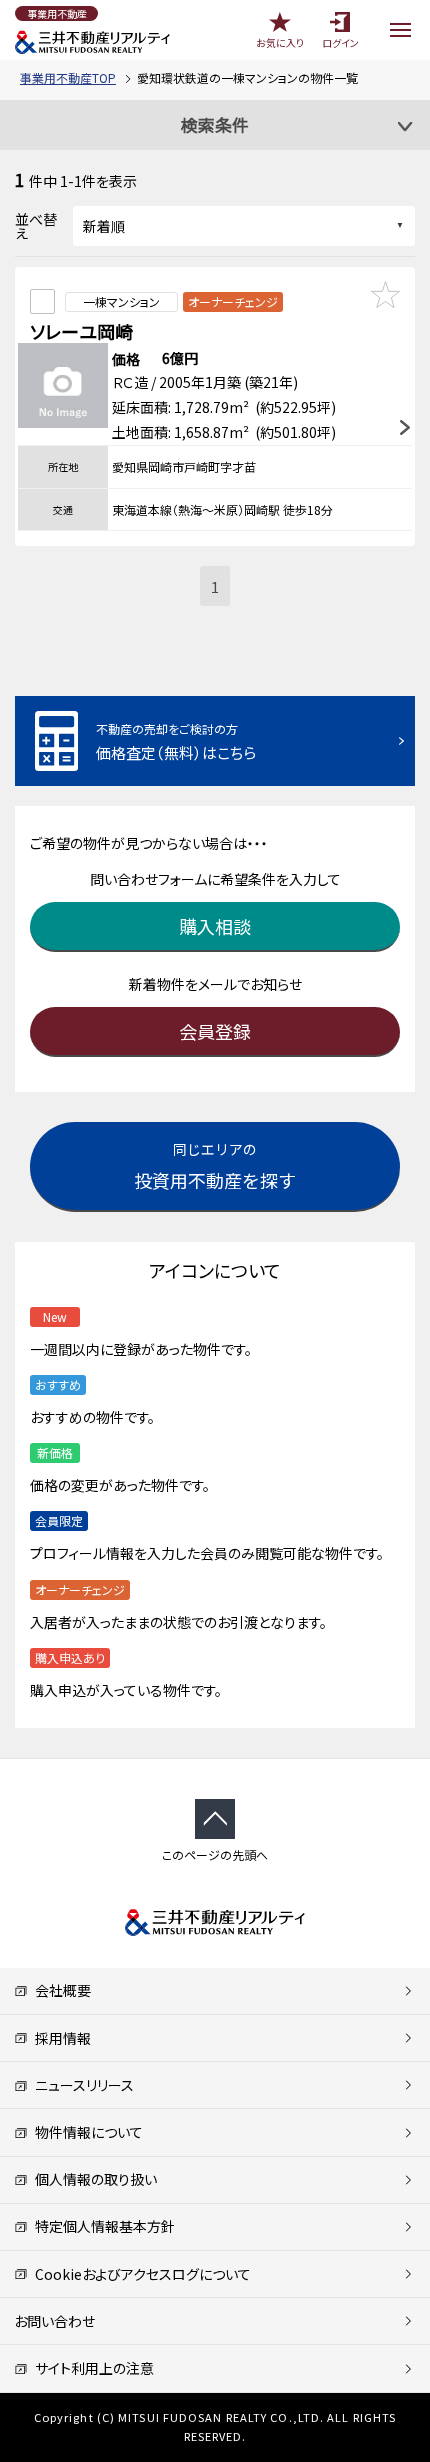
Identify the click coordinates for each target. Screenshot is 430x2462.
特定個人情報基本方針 (101, 2226)
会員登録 (215, 1031)
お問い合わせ (54, 2321)
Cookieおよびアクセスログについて (139, 2274)
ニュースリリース (81, 2085)
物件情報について (85, 2132)
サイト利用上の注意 (91, 2368)
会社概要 (59, 1990)
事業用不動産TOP (68, 77)
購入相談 (215, 926)
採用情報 (59, 2038)
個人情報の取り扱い (92, 2179)
